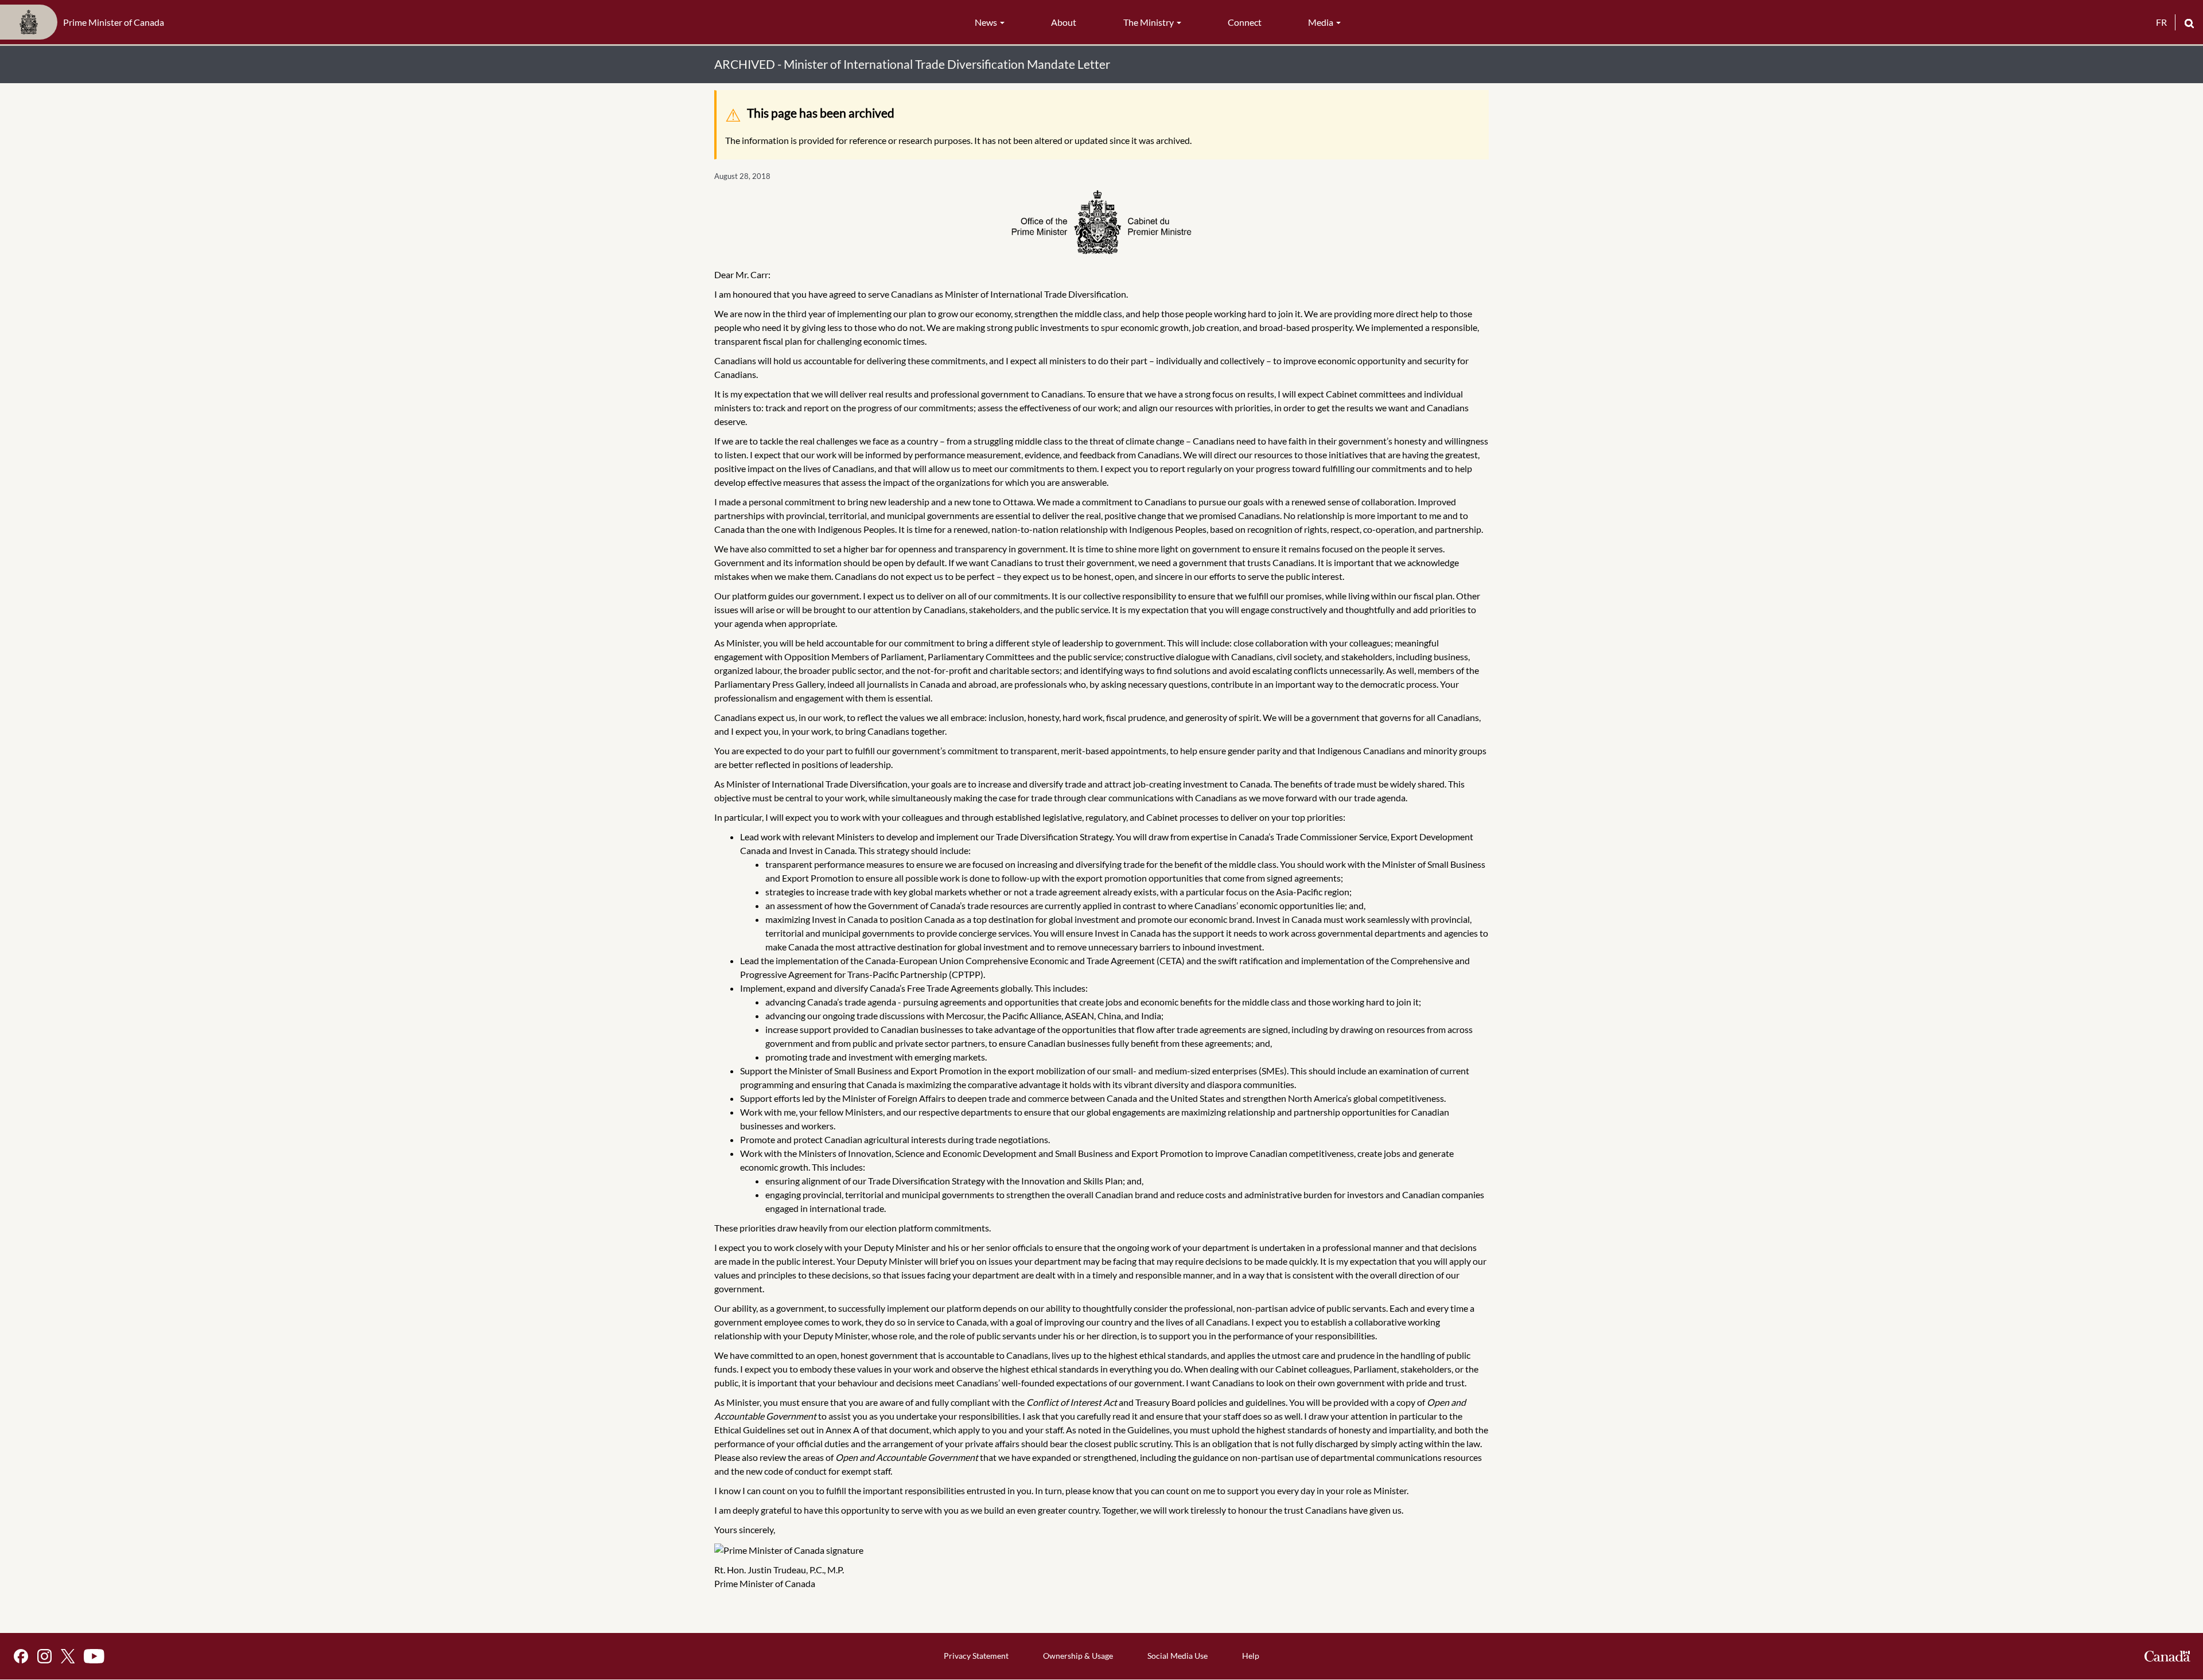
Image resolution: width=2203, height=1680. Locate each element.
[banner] (85, 22)
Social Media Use (1178, 1656)
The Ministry (1149, 22)
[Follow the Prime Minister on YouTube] (94, 1656)
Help (1251, 1656)
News (987, 22)
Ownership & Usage (1078, 1656)
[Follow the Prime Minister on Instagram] (44, 1656)
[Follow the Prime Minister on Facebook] (21, 1656)
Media (1322, 22)
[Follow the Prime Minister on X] (68, 1656)
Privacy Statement (976, 1656)
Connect (1245, 22)
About (1064, 22)
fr (2161, 22)
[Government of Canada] (2167, 1656)
